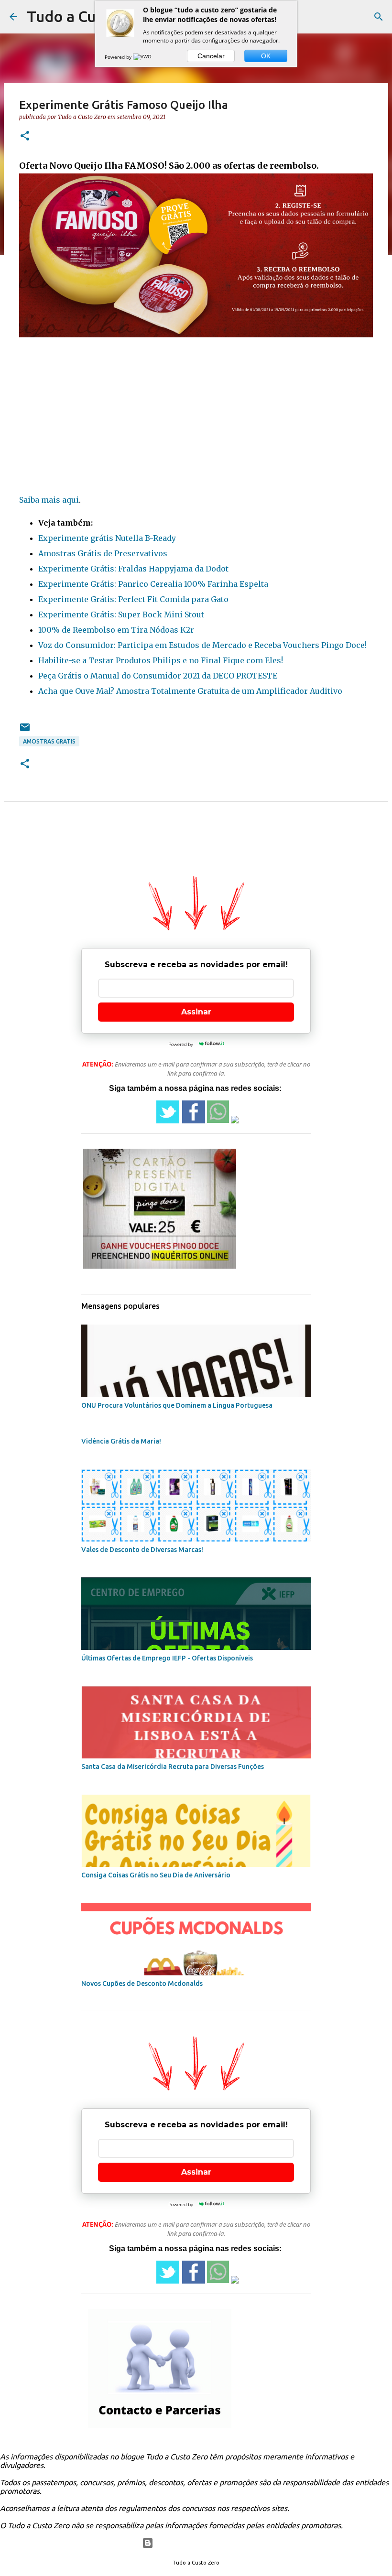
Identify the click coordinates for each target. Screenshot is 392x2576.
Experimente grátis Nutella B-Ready (107, 538)
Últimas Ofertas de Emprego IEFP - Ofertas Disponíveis (167, 1658)
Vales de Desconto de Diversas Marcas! (142, 1550)
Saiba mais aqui (49, 500)
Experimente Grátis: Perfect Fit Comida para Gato (133, 599)
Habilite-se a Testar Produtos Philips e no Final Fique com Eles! (161, 660)
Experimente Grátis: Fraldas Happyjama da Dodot (133, 569)
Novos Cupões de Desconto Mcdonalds (142, 1983)
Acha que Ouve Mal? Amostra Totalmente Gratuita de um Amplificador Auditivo (190, 691)
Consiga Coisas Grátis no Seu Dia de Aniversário (156, 1875)
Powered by (119, 57)
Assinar (196, 1012)
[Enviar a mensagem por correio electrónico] (25, 731)
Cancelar (211, 56)
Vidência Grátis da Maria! (121, 1441)
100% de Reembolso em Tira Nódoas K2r (116, 630)
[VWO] (143, 57)
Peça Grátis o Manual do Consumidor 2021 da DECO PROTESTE (158, 676)
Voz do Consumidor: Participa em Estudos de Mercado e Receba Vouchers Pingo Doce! (202, 645)
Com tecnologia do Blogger (202, 2543)
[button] (25, 136)
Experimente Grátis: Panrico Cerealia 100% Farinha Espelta (153, 584)
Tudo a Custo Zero (91, 16)
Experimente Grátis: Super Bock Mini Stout (121, 614)
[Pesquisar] (379, 17)
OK (266, 56)
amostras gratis (49, 741)
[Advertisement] (196, 418)
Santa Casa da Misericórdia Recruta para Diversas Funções (173, 1767)
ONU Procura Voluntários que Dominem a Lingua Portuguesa (177, 1405)
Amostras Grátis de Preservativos (103, 553)
